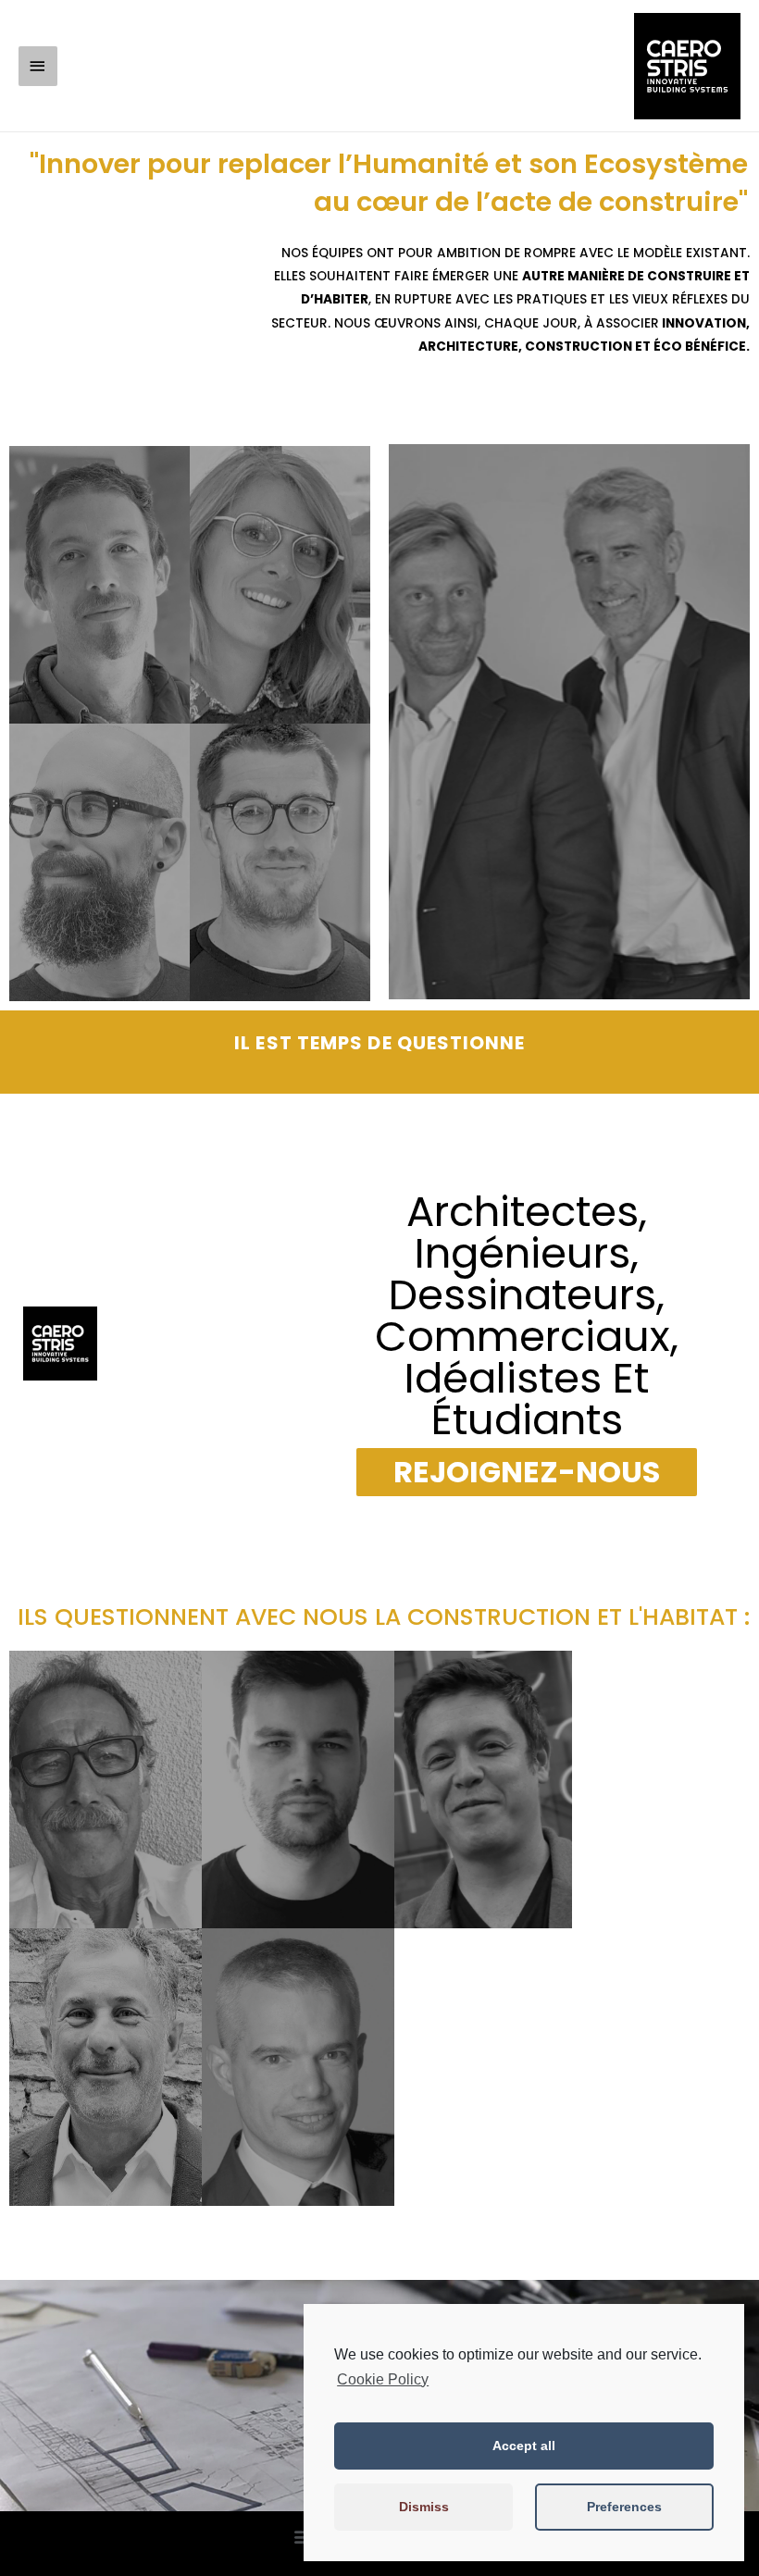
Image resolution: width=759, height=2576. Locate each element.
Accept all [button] (524, 2446)
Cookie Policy (383, 2379)
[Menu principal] (38, 66)
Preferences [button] (624, 2507)
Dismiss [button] (424, 2507)
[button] (527, 1472)
